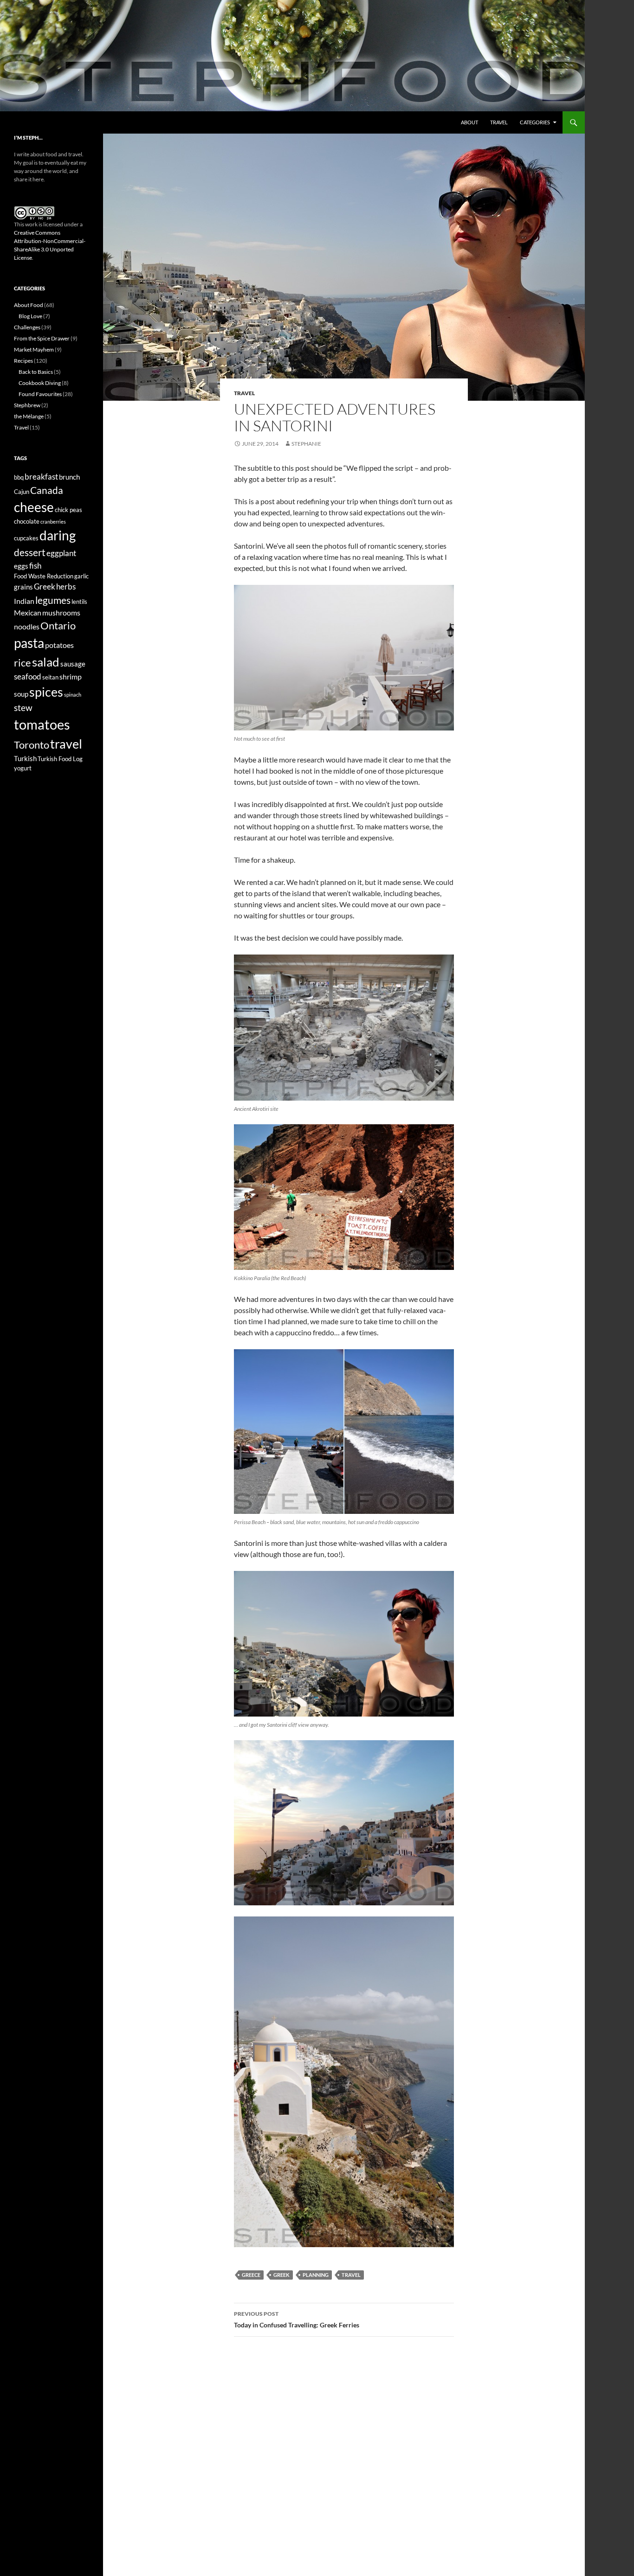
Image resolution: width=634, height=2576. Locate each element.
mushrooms (61, 612)
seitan (50, 677)
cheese (34, 507)
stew (23, 708)
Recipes (23, 361)
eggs (21, 566)
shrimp (71, 676)
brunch (69, 477)
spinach (73, 695)
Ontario (58, 626)
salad (46, 662)
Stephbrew (27, 405)
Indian (24, 601)
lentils (79, 602)
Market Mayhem (34, 349)
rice (23, 663)
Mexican (28, 612)
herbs (66, 586)
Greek (281, 2275)
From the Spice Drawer (42, 338)
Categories (535, 122)
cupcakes (26, 538)
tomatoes (42, 724)
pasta (29, 643)
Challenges (27, 327)
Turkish (25, 759)
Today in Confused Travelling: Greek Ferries (297, 2320)
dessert (30, 552)
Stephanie (306, 444)
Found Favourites (40, 394)
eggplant (61, 553)
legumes (53, 600)
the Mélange (29, 416)
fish (35, 566)
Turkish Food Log (60, 759)
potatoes (59, 645)
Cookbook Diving (40, 383)
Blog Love (30, 316)
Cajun (22, 492)
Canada (47, 490)
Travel (499, 122)
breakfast (41, 477)
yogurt (23, 768)
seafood (28, 676)
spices (46, 692)
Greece (251, 2275)
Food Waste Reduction (44, 576)
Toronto (32, 745)
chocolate (27, 521)
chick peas (68, 510)
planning (316, 2275)
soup (21, 694)
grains (23, 587)
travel (351, 2275)
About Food (29, 305)
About (469, 122)
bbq (19, 477)
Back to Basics (36, 372)
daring (58, 535)
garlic (81, 576)
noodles (27, 626)
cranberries (53, 522)
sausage (73, 664)
